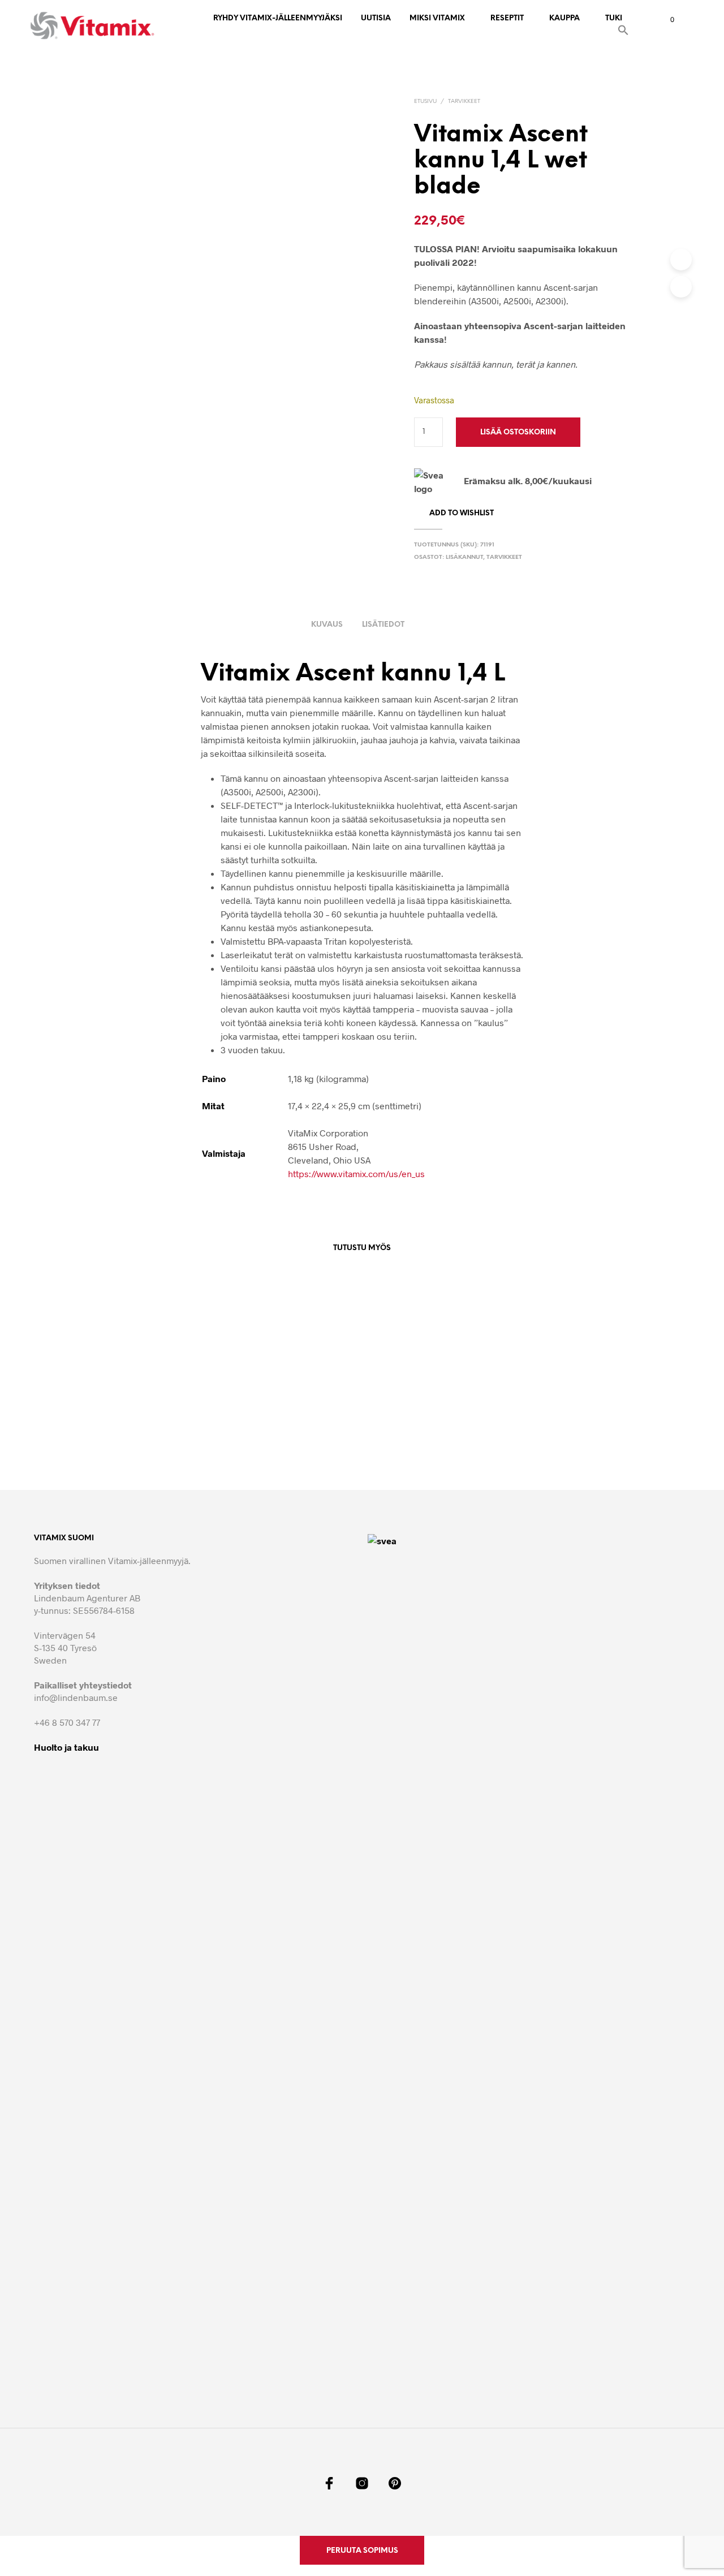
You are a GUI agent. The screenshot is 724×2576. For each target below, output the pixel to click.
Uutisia (376, 18)
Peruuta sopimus (362, 2551)
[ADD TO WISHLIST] (173, 1393)
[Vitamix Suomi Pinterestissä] (395, 2483)
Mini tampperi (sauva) (281, 1425)
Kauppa (564, 18)
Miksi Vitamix (437, 18)
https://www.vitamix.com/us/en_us (356, 1173)
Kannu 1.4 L (517, 1425)
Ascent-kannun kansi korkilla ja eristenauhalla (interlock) (419, 1430)
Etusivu (425, 102)
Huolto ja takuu (66, 1747)
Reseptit (507, 18)
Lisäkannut (464, 557)
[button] (623, 32)
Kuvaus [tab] (327, 625)
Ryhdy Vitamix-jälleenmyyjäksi (278, 18)
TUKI (614, 18)
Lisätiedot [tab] (383, 625)
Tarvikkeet (464, 102)
